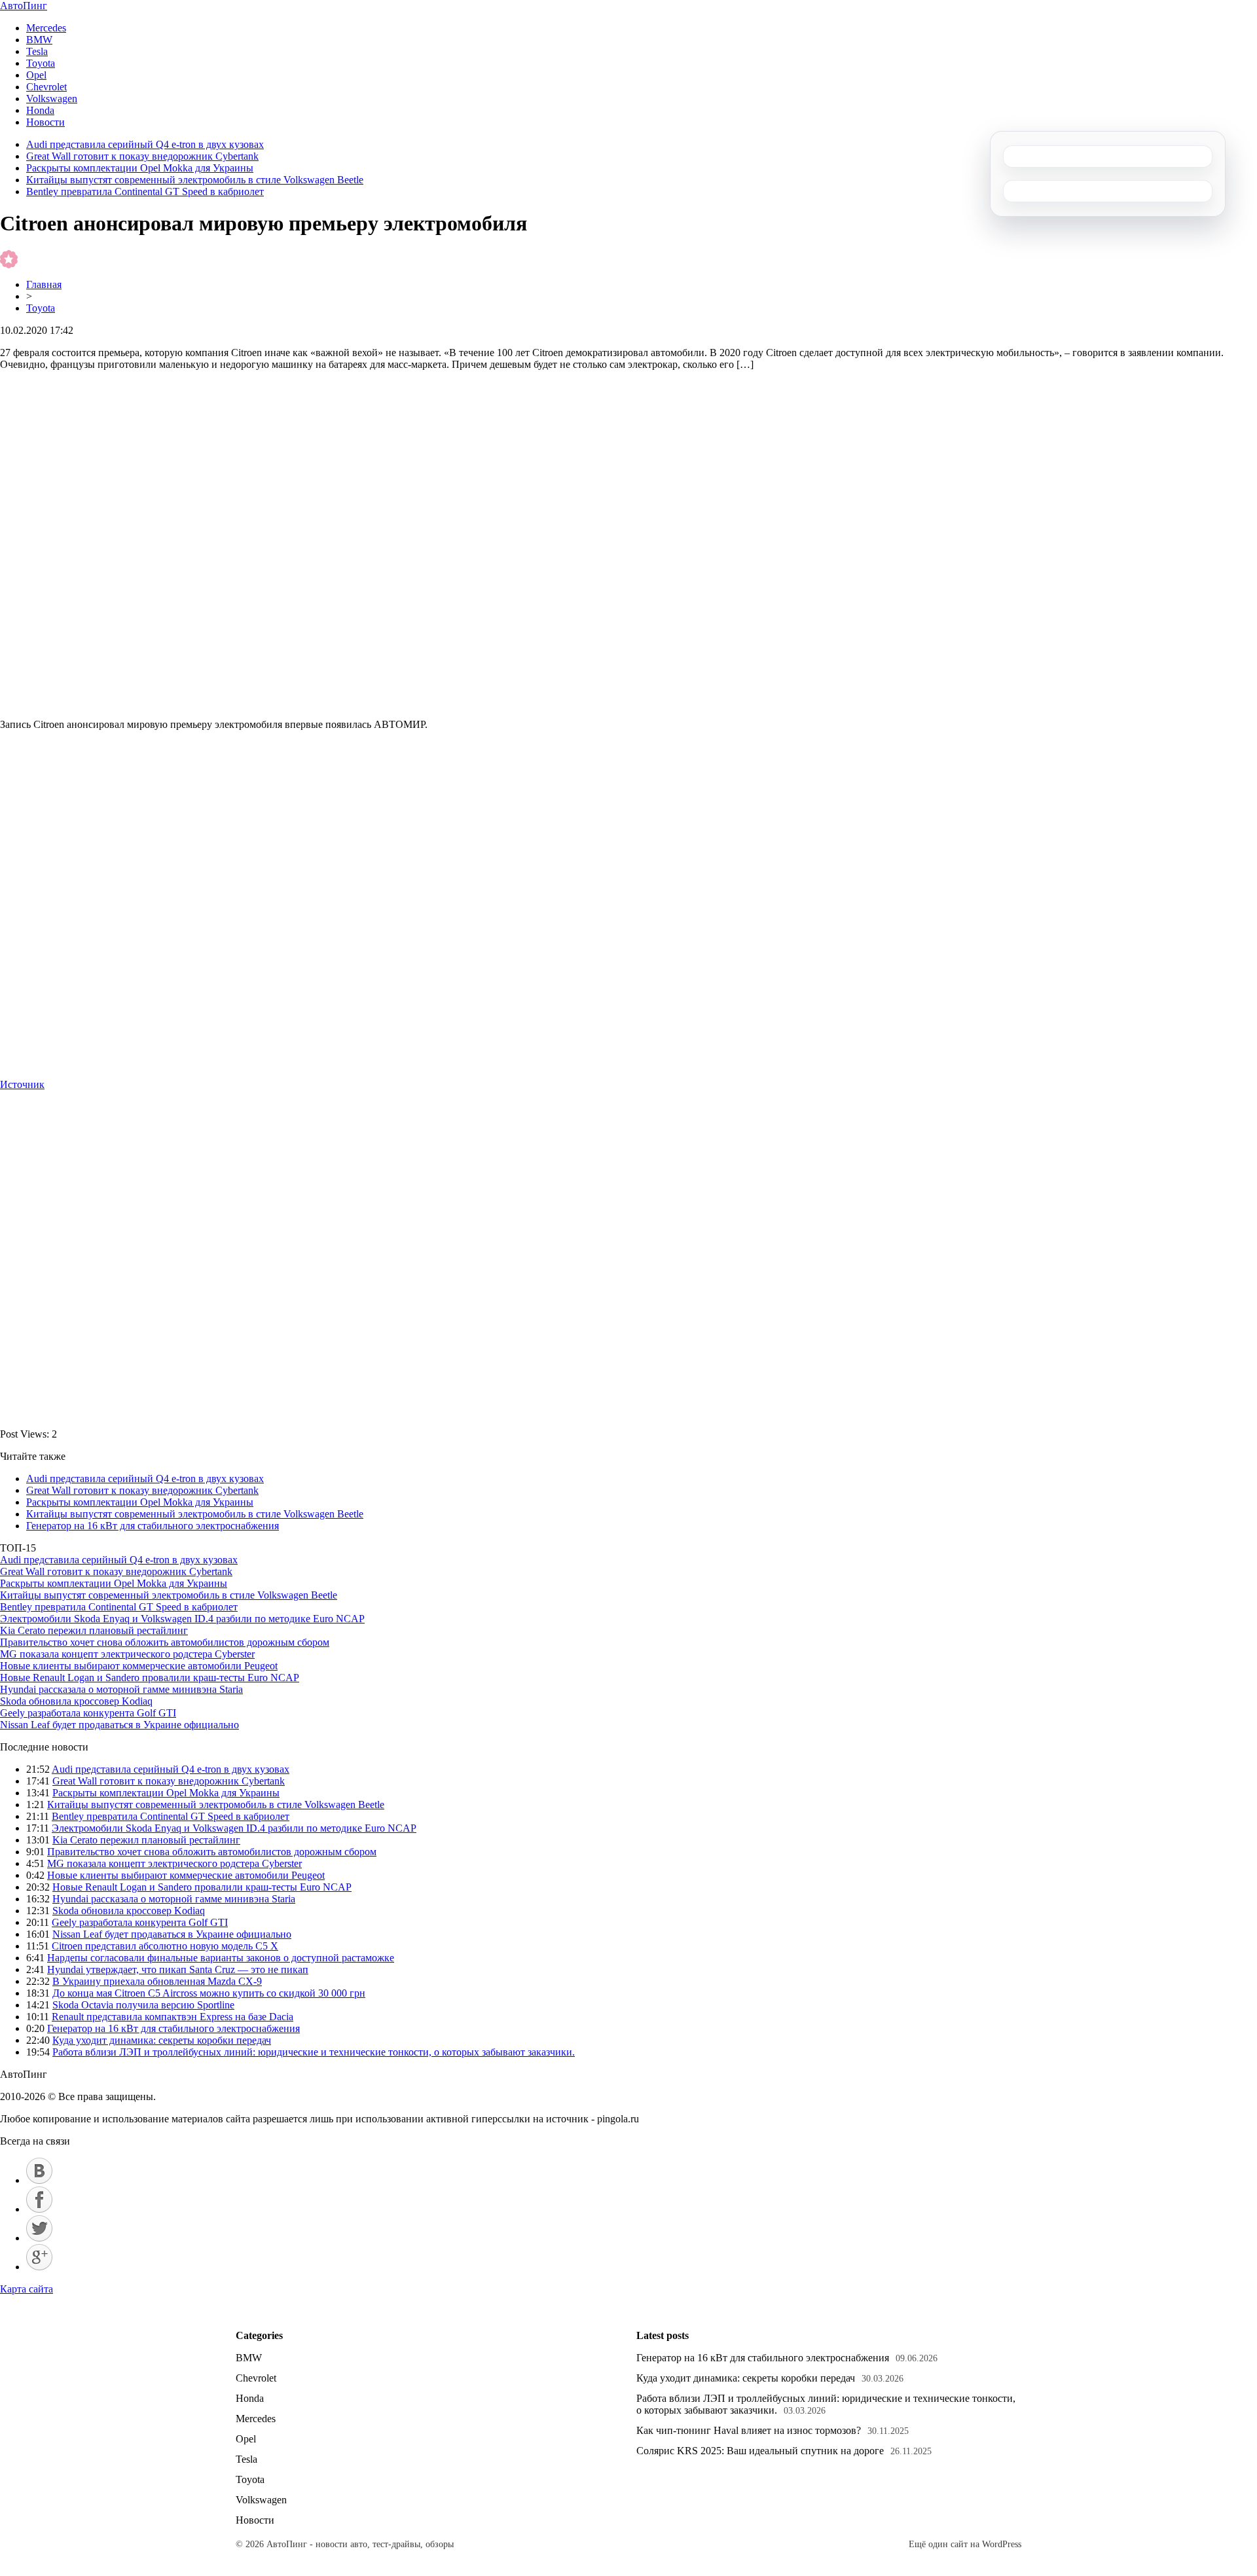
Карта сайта (27, 2289)
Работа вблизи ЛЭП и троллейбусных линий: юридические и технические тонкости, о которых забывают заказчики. (314, 2052)
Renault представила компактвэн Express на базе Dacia (173, 2017)
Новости (46, 122)
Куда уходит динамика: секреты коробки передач (162, 2040)
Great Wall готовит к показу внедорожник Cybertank (142, 156)
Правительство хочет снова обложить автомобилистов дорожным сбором (165, 1642)
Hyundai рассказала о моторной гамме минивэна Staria (121, 1689)
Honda (40, 110)
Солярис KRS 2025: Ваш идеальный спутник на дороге (760, 2451)
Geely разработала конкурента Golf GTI (88, 1713)
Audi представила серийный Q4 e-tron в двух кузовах (145, 144)
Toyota (41, 63)
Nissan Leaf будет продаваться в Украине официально (119, 1725)
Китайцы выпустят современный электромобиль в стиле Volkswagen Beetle (195, 180)
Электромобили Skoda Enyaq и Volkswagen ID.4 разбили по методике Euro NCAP (182, 1619)
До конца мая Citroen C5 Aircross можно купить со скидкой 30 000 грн (209, 1993)
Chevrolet (46, 87)
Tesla (37, 51)
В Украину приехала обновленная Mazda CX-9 (157, 1981)
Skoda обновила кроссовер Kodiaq (76, 1701)
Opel (36, 75)
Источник (22, 1084)
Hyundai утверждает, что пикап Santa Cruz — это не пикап (178, 1969)
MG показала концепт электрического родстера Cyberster (127, 1654)
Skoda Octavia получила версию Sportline (143, 2005)
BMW (39, 40)
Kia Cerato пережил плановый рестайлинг (94, 1630)
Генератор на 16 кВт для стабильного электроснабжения (153, 1526)
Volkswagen (52, 99)
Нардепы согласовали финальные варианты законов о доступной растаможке (221, 1958)
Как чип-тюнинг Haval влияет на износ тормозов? (749, 2430)
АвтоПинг (24, 6)
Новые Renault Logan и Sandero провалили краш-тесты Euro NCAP (150, 1678)
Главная (44, 284)
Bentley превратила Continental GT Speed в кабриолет (145, 191)
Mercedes (46, 28)
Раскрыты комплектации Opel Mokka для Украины (140, 168)
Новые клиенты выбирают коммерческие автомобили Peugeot (139, 1666)
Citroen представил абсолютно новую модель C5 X (165, 1946)
